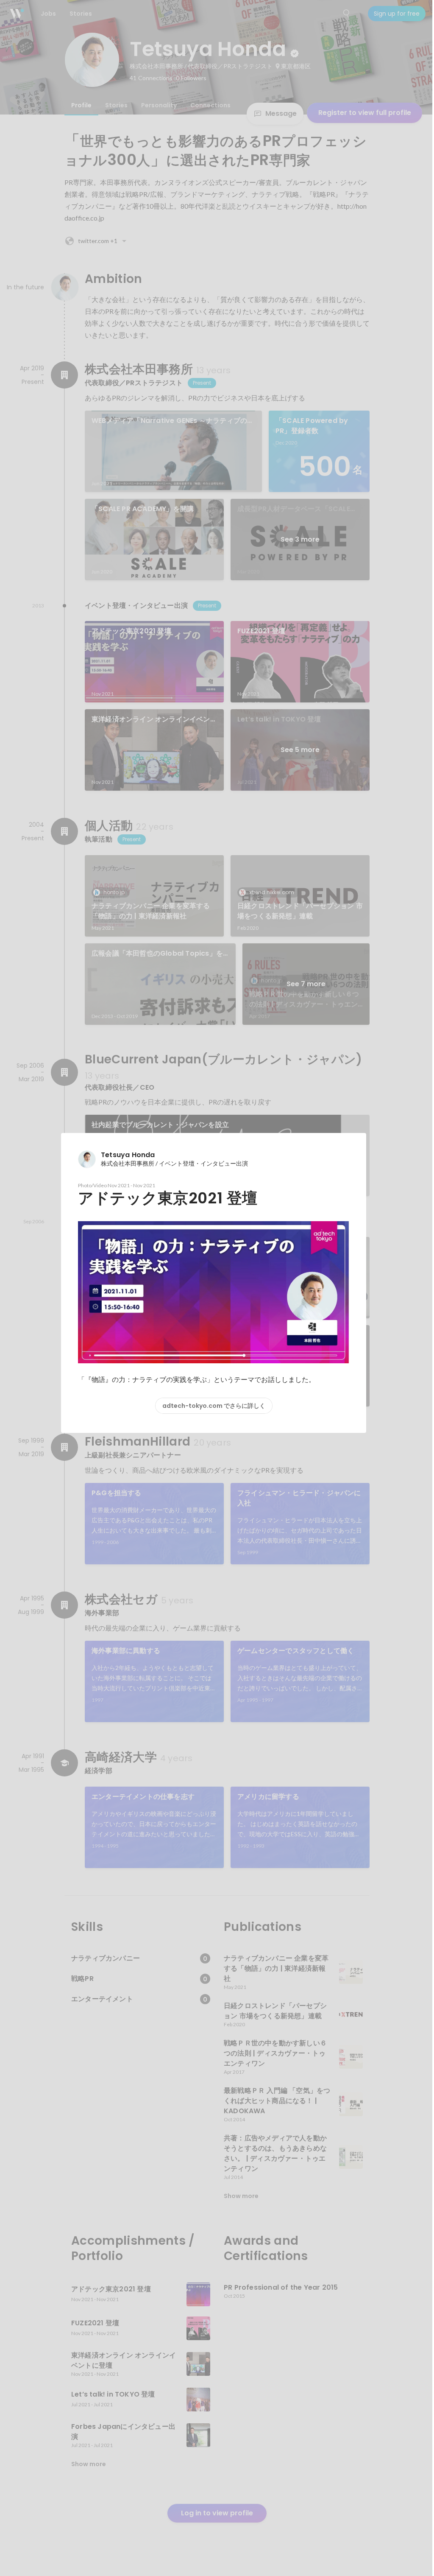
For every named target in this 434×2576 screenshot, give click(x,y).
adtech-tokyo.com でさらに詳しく (214, 1406)
